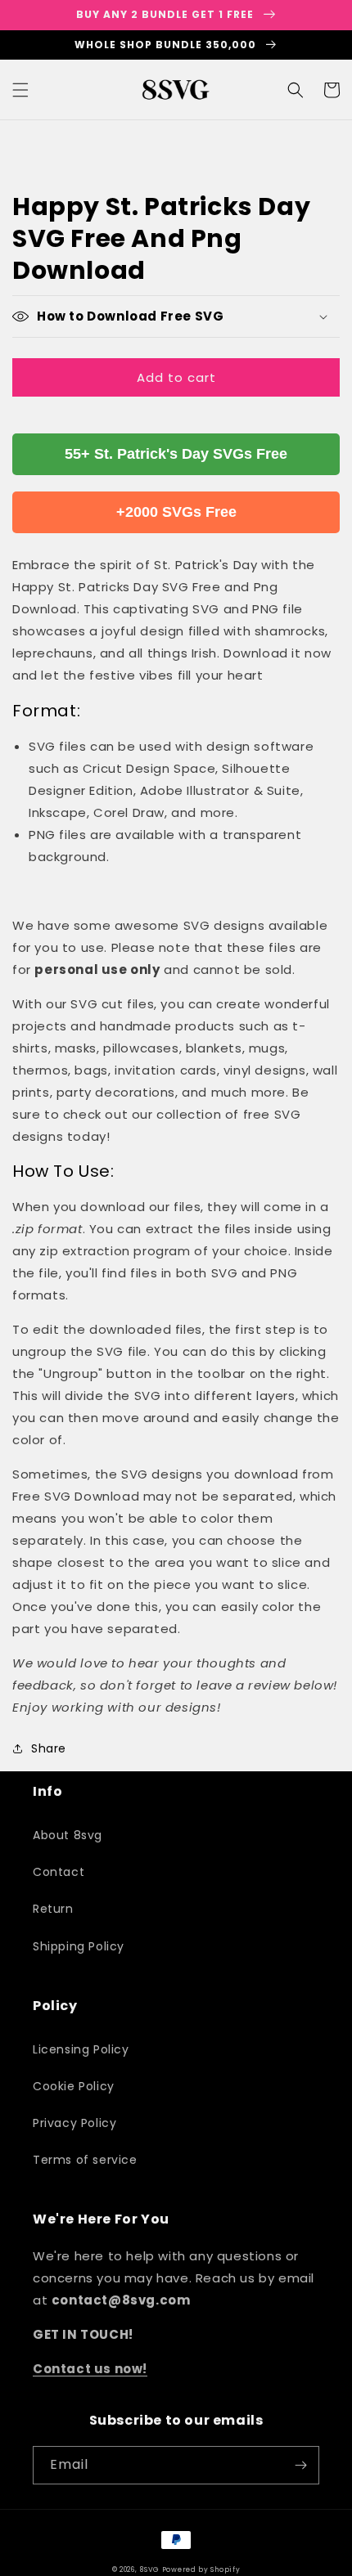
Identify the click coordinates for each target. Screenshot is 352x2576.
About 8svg (68, 1835)
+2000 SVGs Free (176, 512)
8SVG (151, 2569)
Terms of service (85, 2160)
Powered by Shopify (201, 2569)
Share (49, 1748)
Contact (59, 1872)
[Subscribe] (300, 2465)
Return (53, 1909)
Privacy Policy (74, 2123)
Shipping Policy (79, 1946)
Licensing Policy (81, 2049)
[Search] (296, 90)
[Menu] (20, 90)
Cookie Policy (74, 2086)
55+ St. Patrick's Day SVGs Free (176, 454)
